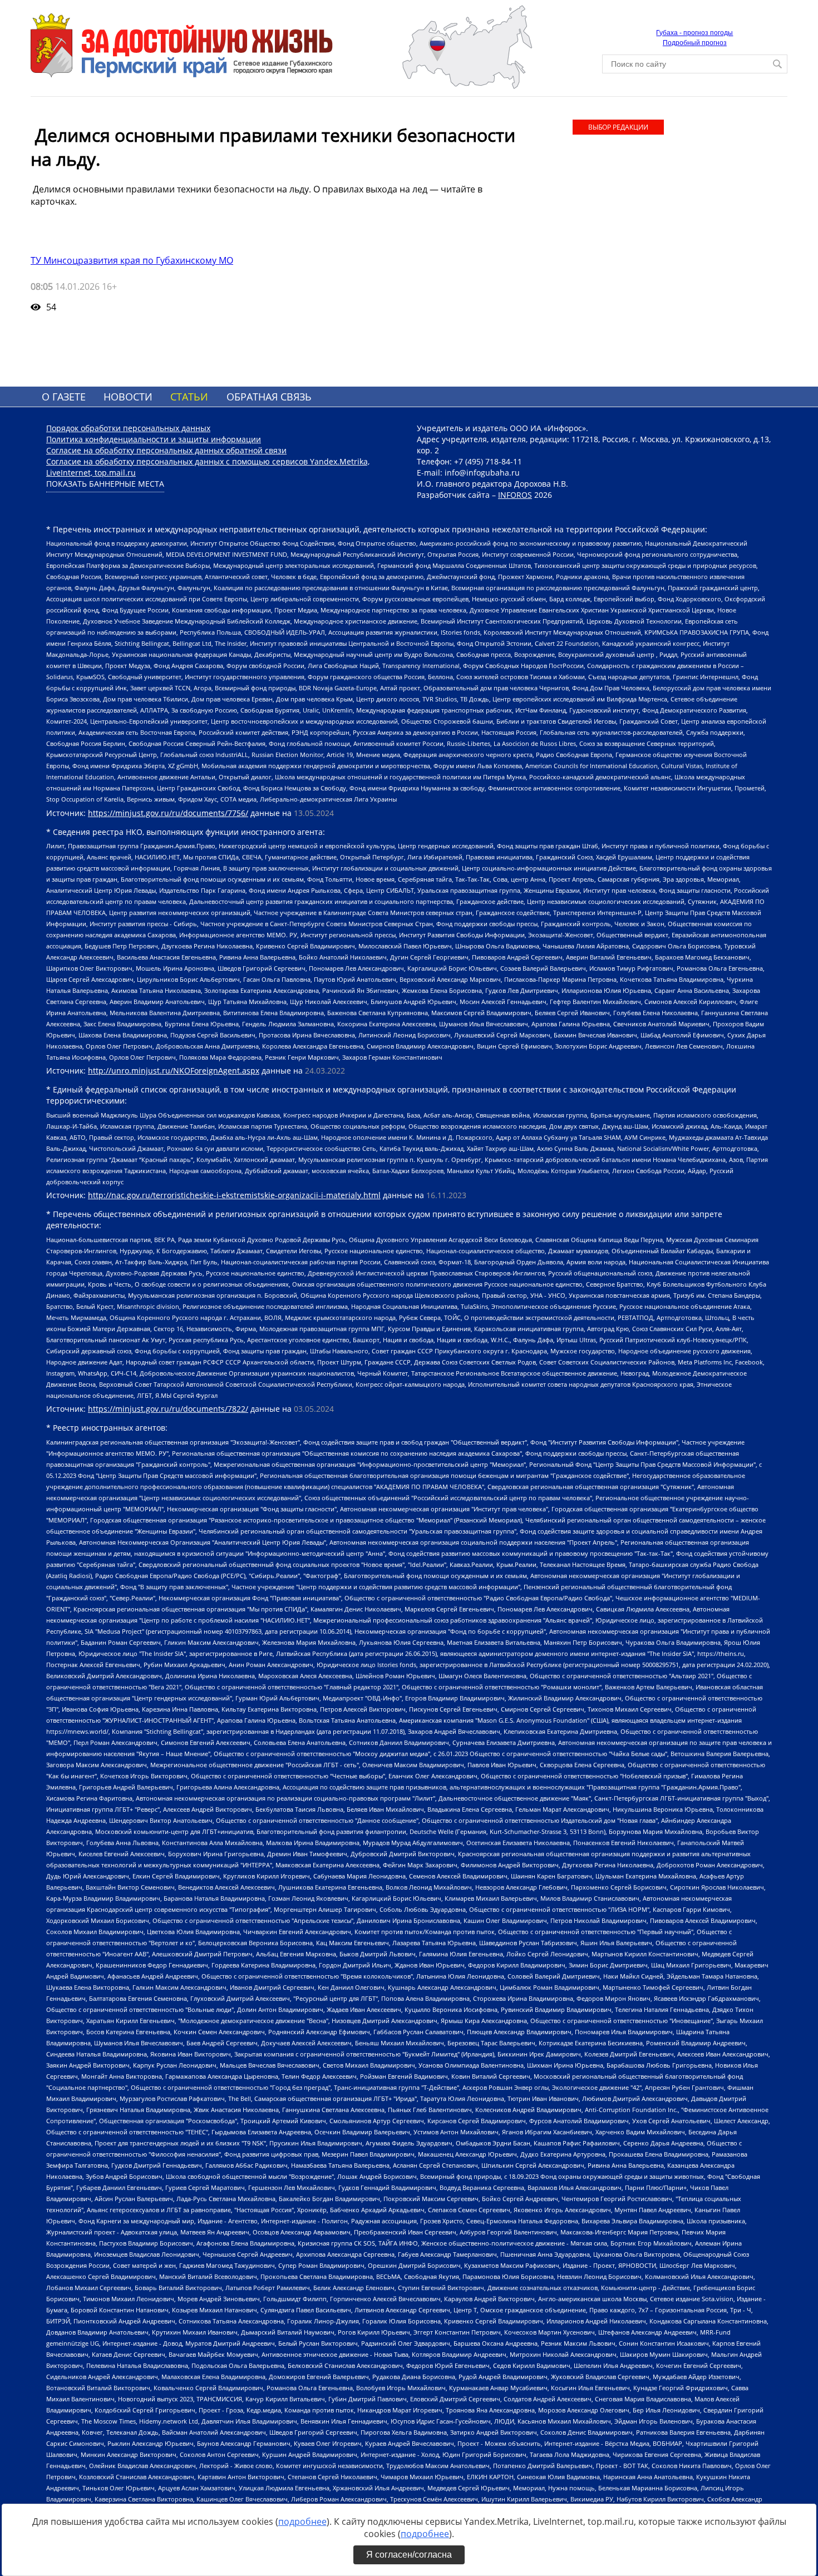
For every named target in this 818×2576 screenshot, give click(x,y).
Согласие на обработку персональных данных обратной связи (166, 450)
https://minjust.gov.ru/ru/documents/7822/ (168, 1409)
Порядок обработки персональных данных (128, 428)
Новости (128, 397)
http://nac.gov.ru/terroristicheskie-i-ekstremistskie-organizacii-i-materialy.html (234, 1195)
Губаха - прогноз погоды (694, 33)
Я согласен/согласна (409, 2555)
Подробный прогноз (695, 43)
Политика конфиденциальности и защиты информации (154, 439)
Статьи (189, 397)
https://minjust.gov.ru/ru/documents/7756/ (168, 813)
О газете (64, 397)
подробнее (302, 2521)
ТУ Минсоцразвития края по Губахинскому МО (132, 260)
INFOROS (515, 495)
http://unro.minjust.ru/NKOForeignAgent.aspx (174, 1071)
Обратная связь (269, 397)
